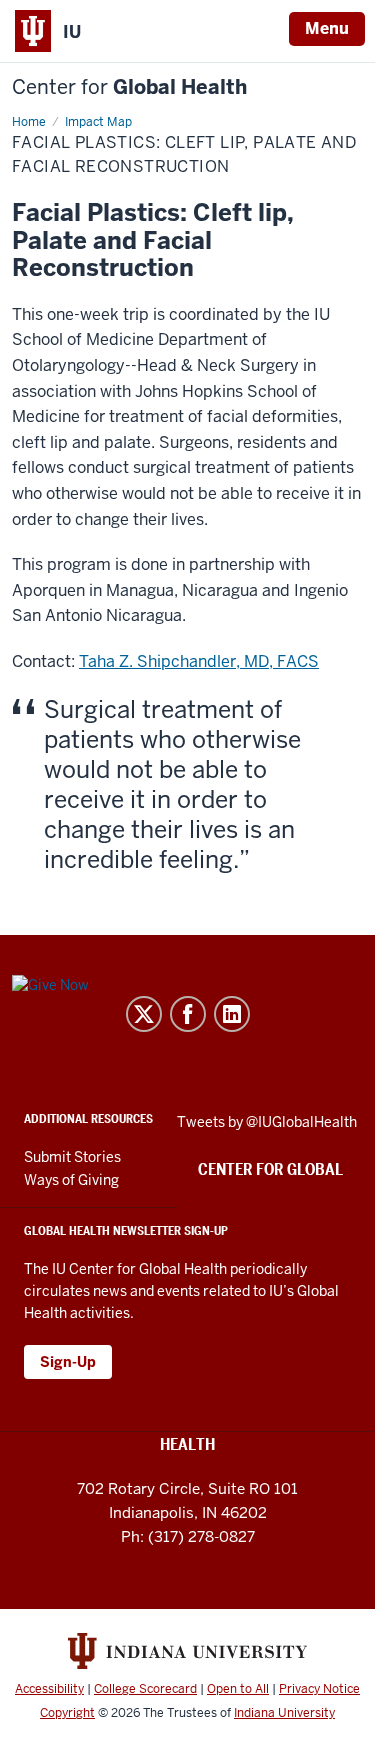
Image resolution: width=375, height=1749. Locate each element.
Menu (327, 28)
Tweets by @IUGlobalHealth (267, 1122)
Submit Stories (72, 1157)
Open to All (238, 1689)
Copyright (67, 1713)
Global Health (129, 87)
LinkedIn (232, 1014)
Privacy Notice (319, 1689)
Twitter (144, 1014)
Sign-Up (68, 1362)
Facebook (188, 1014)
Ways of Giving (71, 1180)
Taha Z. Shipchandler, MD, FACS (199, 661)
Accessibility (49, 1689)
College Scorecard (145, 1689)
